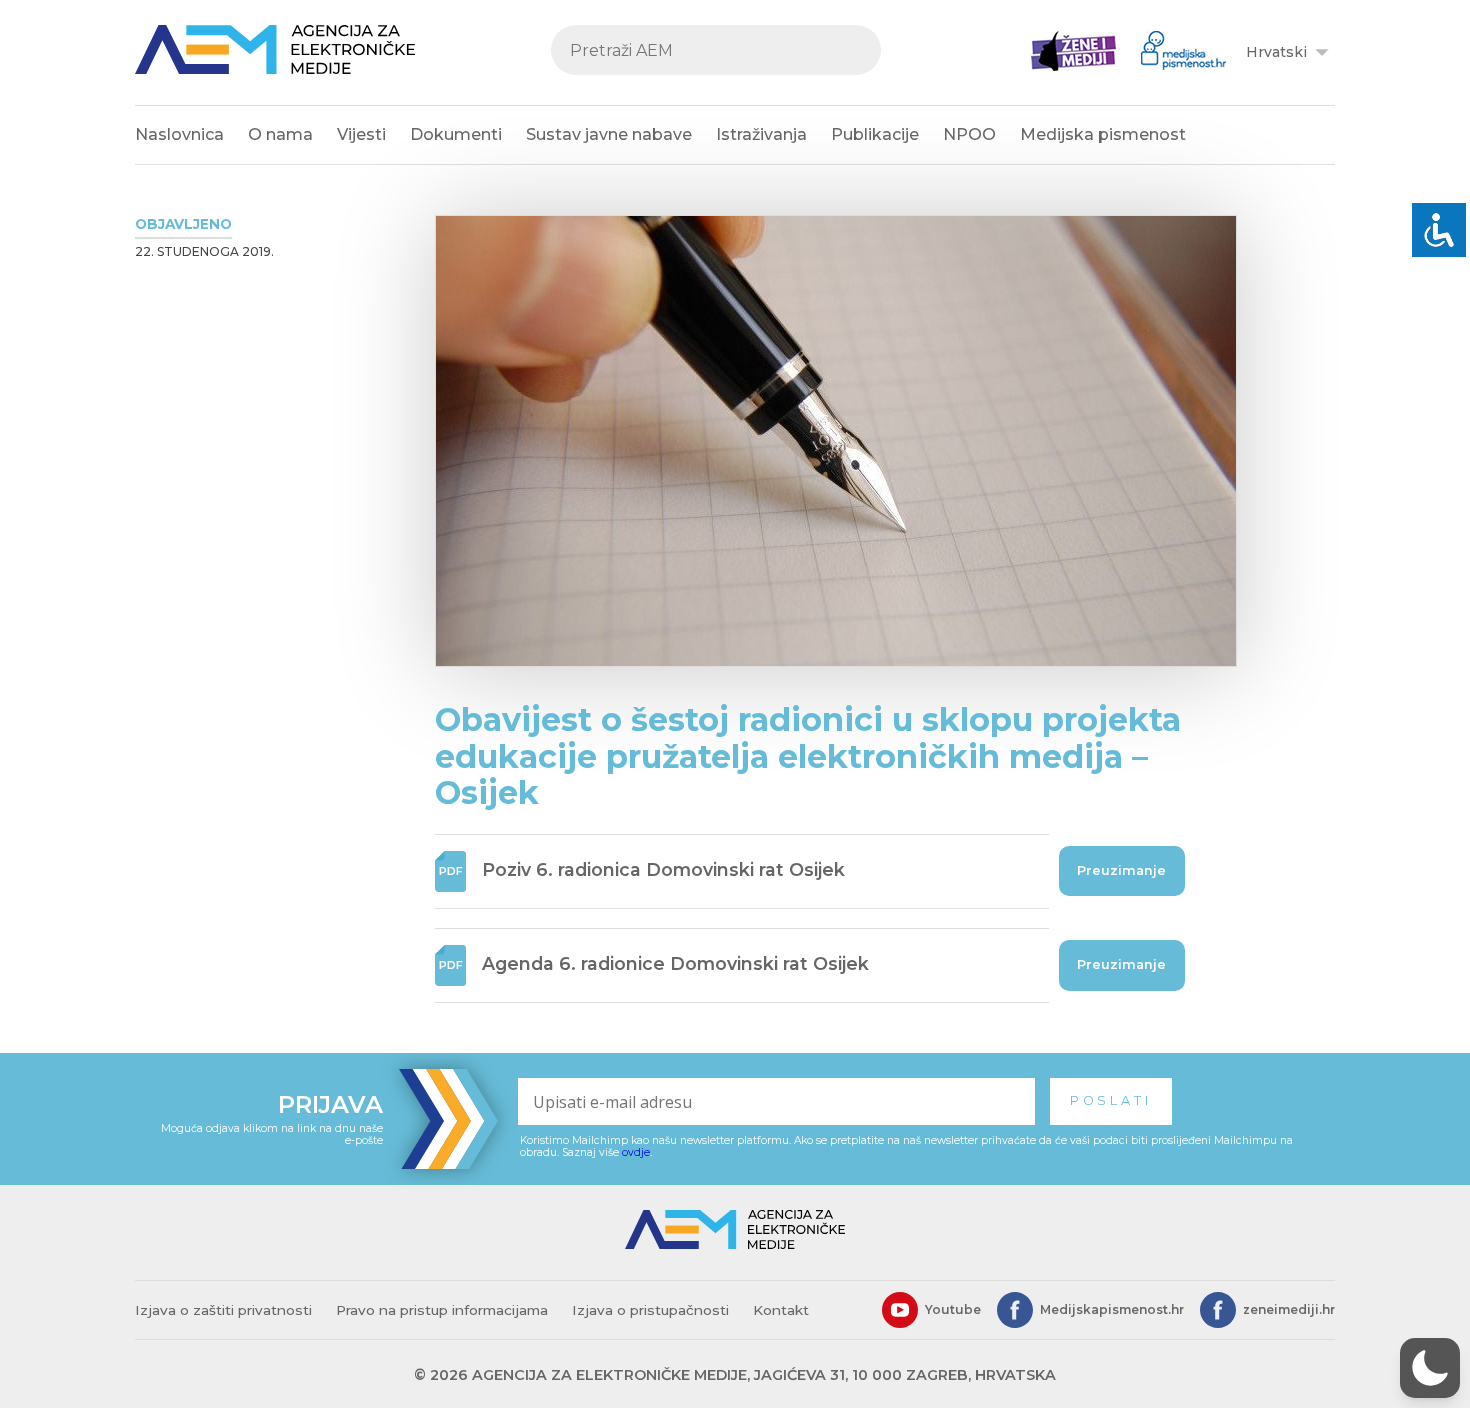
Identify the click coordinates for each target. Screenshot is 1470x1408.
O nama (280, 134)
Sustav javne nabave (609, 134)
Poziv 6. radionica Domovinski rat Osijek (663, 869)
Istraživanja (761, 134)
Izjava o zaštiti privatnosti (223, 1310)
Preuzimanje (1121, 870)
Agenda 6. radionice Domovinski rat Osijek (675, 963)
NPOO (969, 134)
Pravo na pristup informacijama (442, 1310)
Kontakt (781, 1310)
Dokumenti (456, 134)
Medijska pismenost (1103, 134)
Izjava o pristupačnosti (650, 1310)
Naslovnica (179, 134)
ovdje (636, 1152)
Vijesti (361, 134)
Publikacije (875, 134)
